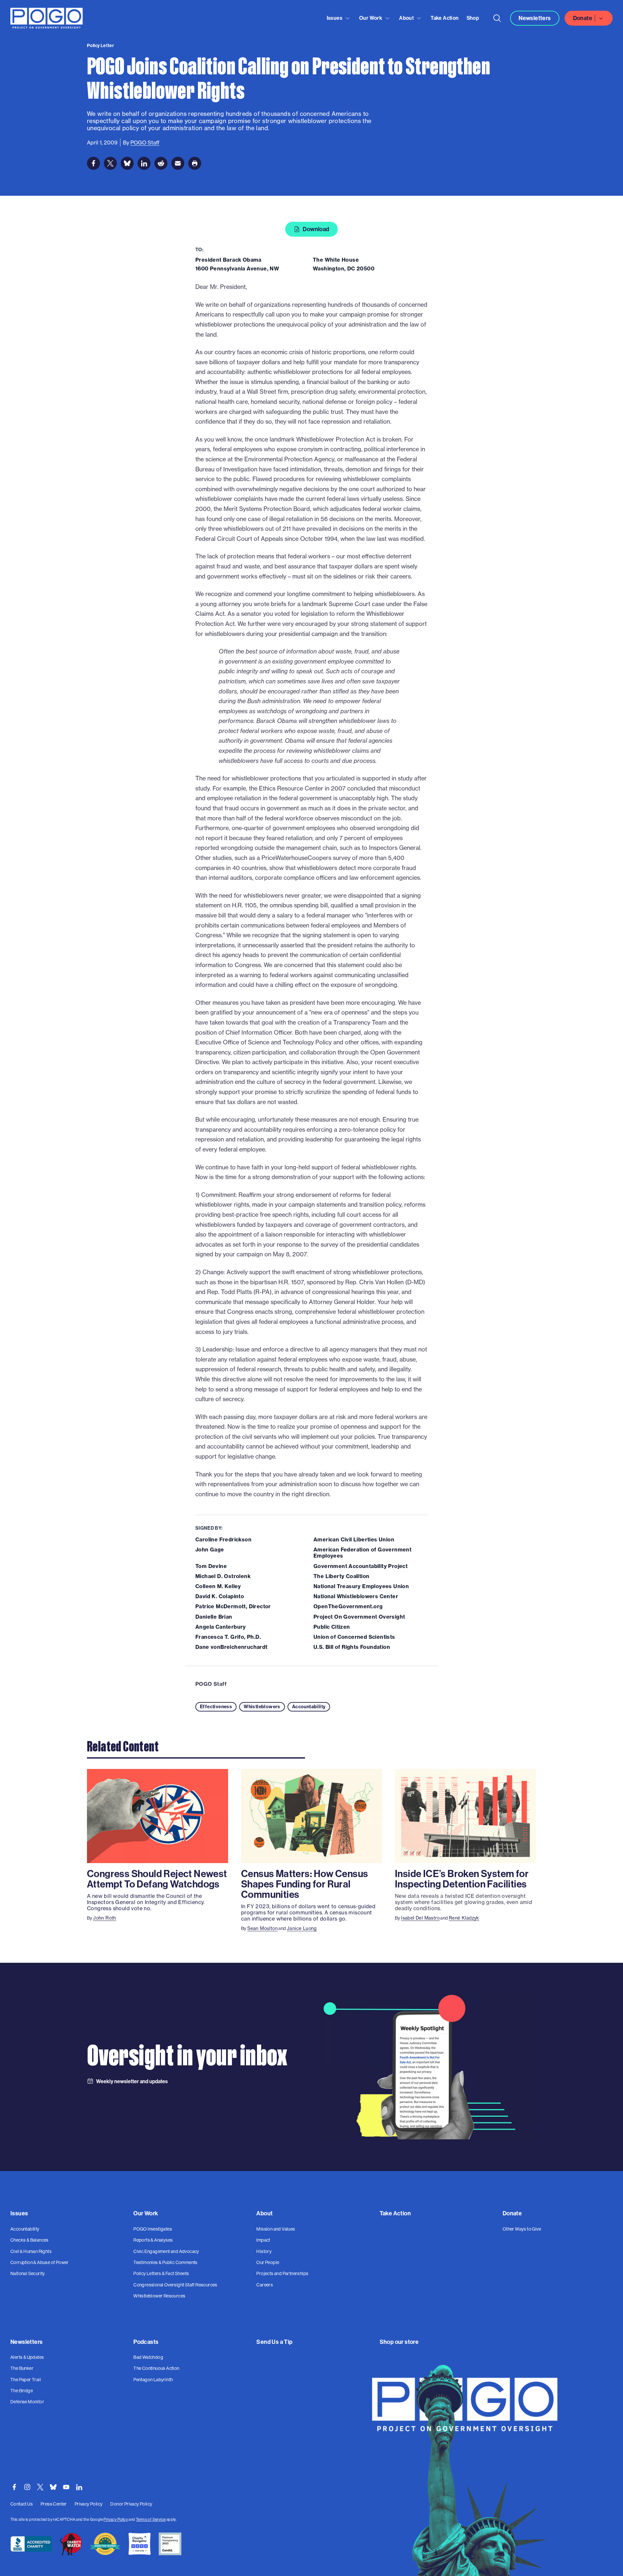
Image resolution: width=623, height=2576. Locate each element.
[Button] (497, 18)
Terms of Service (151, 2519)
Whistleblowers (262, 1707)
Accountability (309, 1707)
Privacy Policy (116, 2519)
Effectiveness (216, 1707)
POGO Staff (211, 1684)
